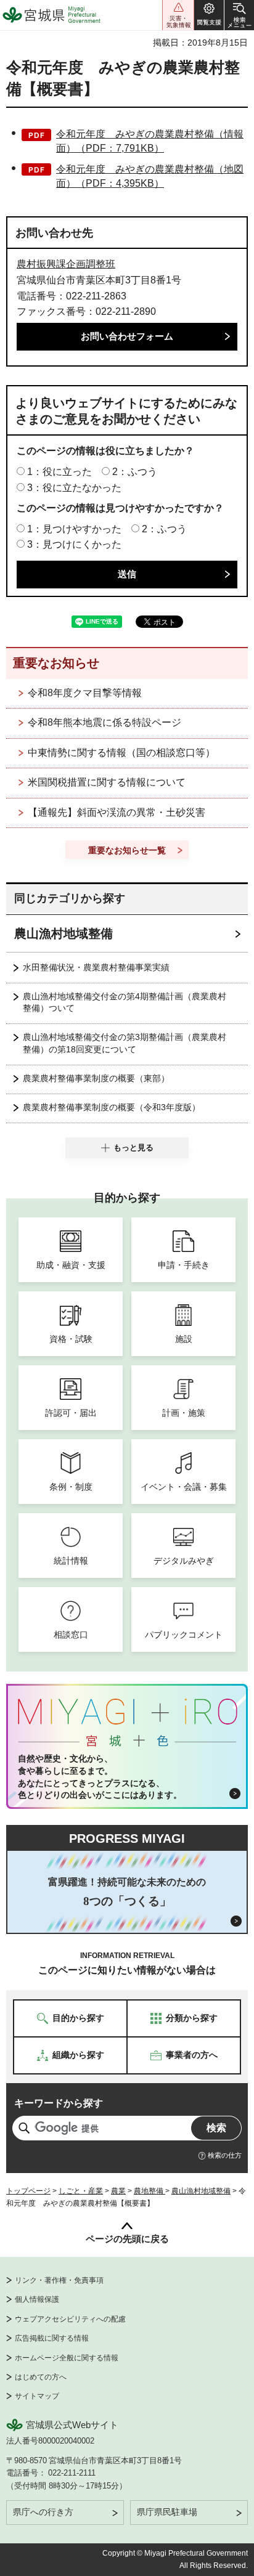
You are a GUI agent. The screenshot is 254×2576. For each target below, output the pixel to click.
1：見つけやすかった (74, 529)
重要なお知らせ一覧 (127, 850)
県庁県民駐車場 (167, 2512)
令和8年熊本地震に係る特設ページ (104, 722)
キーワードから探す (59, 2103)
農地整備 (150, 2191)
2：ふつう (135, 472)
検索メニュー (239, 15)
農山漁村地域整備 (63, 933)
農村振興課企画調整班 (66, 264)
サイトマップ (37, 2396)
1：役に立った (59, 472)
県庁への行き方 (43, 2512)
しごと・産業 (81, 2191)
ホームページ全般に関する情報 (67, 2358)
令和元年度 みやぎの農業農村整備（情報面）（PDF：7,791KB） (150, 141)
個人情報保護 (37, 2299)
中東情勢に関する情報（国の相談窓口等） (121, 753)
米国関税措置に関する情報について (107, 782)
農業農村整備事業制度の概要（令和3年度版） (112, 1107)
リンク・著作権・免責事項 (59, 2280)
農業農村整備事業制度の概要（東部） (96, 1078)
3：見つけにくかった (74, 544)
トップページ (28, 2191)
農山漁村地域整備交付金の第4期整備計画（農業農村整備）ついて (125, 1002)
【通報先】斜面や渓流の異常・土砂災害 (117, 812)
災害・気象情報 (178, 15)
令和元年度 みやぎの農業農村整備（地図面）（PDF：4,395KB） (150, 176)
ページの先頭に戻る (127, 2239)
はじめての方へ (41, 2377)
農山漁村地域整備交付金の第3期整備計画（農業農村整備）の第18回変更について (125, 1043)
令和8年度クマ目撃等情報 (85, 693)
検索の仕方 (225, 2155)
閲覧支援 (209, 15)
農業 (118, 2191)
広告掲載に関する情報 (52, 2338)
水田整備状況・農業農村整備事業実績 (96, 967)
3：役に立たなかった (74, 488)
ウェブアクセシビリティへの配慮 (70, 2319)
